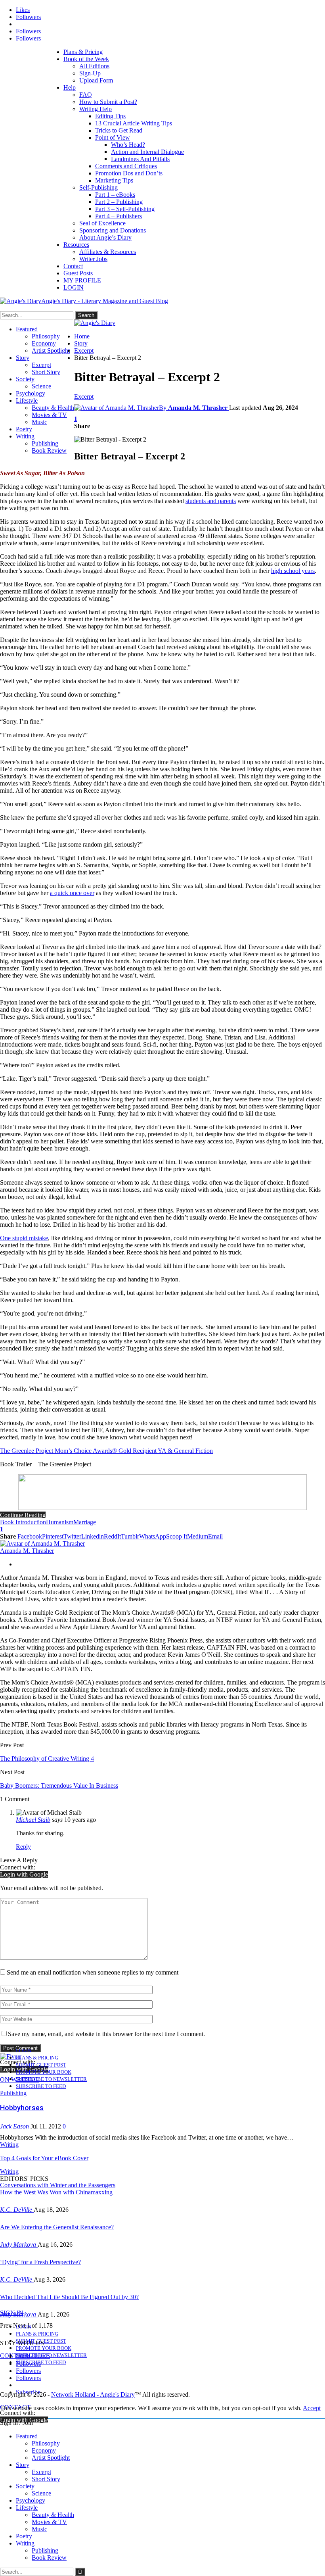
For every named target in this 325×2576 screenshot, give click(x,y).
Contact (73, 266)
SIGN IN (12, 2313)
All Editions (94, 66)
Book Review (49, 450)
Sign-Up (90, 73)
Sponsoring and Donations (113, 230)
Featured (27, 329)
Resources (76, 245)
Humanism (60, 1522)
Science (41, 386)
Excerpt (41, 365)
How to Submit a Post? (108, 102)
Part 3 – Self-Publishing (125, 209)
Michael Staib (33, 1820)
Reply (23, 1847)
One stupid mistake (24, 1238)
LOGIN (74, 287)
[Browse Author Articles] (42, 1543)
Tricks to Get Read (119, 130)
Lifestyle (27, 401)
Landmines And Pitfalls (140, 159)
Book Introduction (23, 1522)
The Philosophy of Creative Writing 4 (47, 1759)
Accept (312, 2408)
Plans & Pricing (83, 52)
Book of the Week (86, 59)
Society (25, 379)
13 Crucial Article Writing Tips (134, 123)
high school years (293, 571)
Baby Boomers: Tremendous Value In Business (59, 1786)
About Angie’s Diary (105, 237)
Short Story (46, 372)
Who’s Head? (128, 145)
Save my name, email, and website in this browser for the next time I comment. (106, 2034)
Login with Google (24, 1874)
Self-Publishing (98, 187)
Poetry (24, 429)
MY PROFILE (82, 280)
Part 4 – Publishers (119, 216)
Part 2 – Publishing (119, 202)
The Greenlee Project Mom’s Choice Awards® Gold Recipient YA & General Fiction (106, 1451)
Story (23, 358)
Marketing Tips (114, 180)
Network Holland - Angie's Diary (93, 2394)
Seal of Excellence (102, 223)
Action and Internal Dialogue (147, 152)
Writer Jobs (93, 259)
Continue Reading (23, 1515)
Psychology (31, 393)
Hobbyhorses (22, 2108)
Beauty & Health (53, 408)
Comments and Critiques (126, 166)
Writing (25, 436)
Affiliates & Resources (108, 252)
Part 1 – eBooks (115, 195)
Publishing (45, 443)
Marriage (85, 1522)
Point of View (113, 137)
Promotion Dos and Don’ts (129, 173)
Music (39, 422)
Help (70, 87)
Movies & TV (49, 415)
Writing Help (96, 109)
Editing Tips (110, 116)
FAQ (86, 95)
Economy (44, 343)
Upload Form (96, 80)
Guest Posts (78, 273)
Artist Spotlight (51, 351)
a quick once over (72, 893)
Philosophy (46, 336)
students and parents (211, 501)
